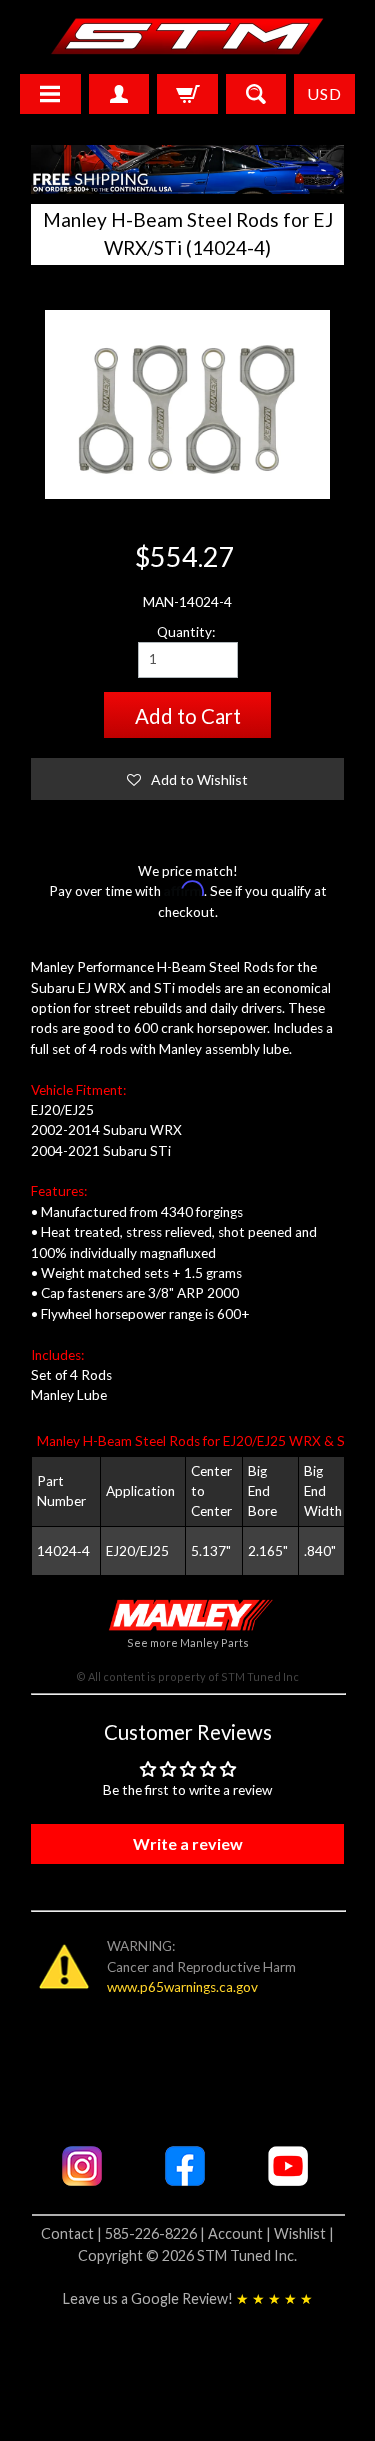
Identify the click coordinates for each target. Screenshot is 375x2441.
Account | (241, 2233)
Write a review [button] (188, 1843)
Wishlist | (304, 2233)
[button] (188, 779)
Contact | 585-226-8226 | (124, 2233)
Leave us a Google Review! (188, 2298)
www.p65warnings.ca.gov (182, 1987)
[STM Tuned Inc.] (187, 36)
